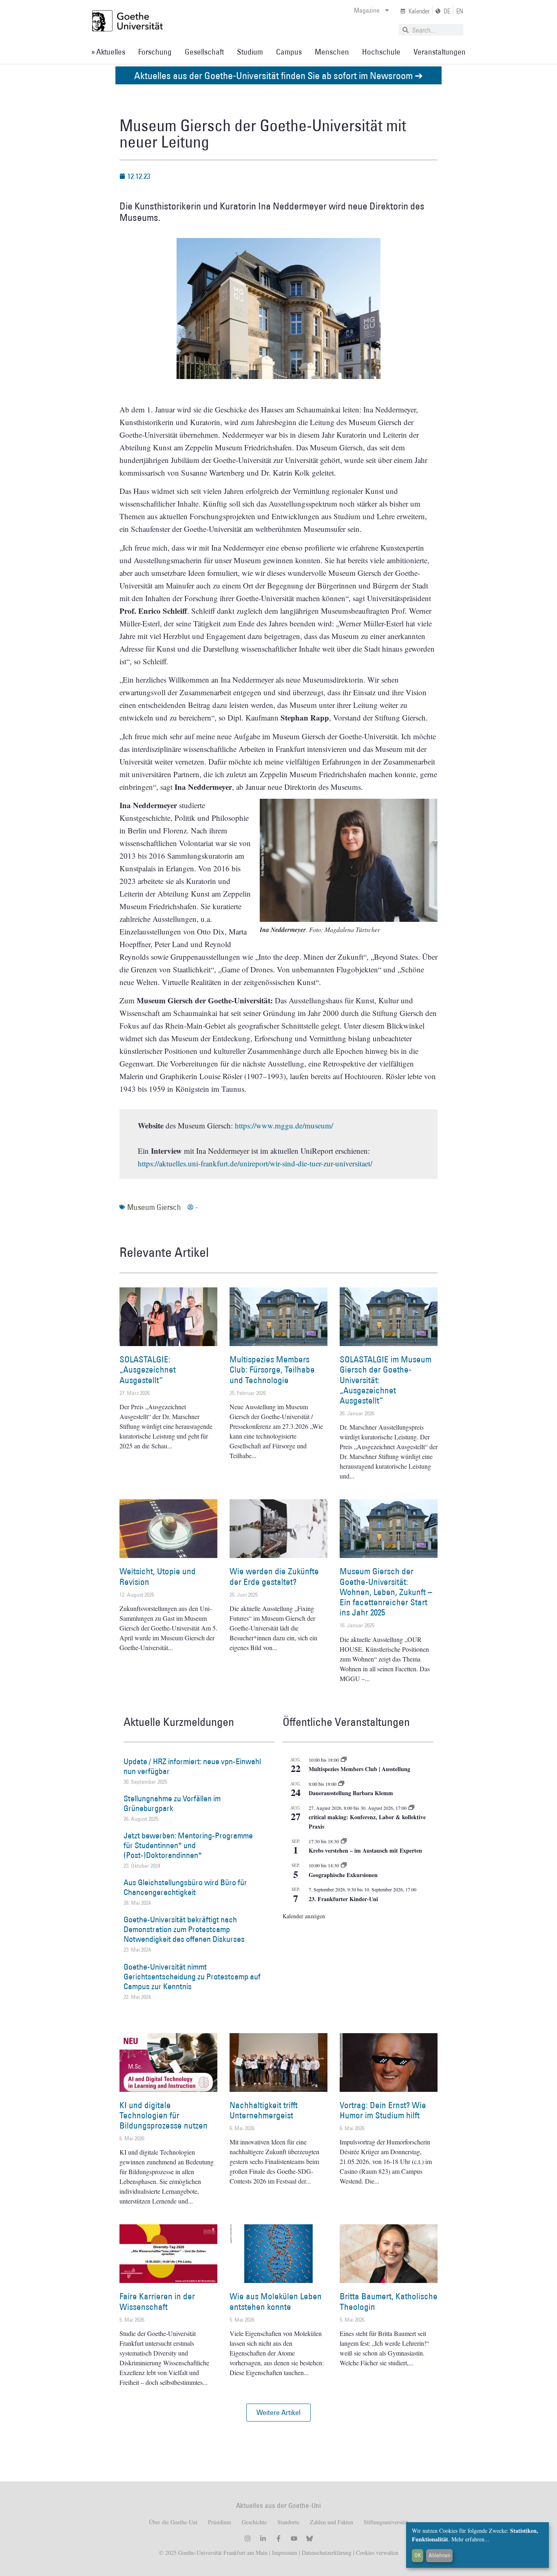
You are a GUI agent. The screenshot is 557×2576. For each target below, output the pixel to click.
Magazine (367, 10)
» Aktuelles (108, 52)
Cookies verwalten (377, 2553)
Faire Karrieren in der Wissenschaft (157, 2301)
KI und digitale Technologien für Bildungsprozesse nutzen (164, 2115)
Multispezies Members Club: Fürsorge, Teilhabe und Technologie (272, 1370)
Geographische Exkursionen (343, 1875)
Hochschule (381, 52)
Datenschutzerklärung (327, 2553)
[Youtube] (294, 2539)
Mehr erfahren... (470, 2539)
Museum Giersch (154, 1207)
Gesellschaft (204, 52)
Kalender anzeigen (304, 1916)
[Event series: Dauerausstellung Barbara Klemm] (341, 1784)
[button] (278, 2413)
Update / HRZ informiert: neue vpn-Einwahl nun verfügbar (192, 1766)
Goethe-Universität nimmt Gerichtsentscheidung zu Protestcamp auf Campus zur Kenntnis (192, 1977)
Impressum (284, 2553)
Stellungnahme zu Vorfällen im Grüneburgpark (172, 1803)
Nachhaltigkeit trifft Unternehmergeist (264, 2110)
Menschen (332, 52)
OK (418, 2555)
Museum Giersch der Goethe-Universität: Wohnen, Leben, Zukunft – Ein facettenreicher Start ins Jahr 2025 (386, 1592)
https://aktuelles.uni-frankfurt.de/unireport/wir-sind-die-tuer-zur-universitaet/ (255, 1163)
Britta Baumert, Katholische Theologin (389, 2301)
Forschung (155, 52)
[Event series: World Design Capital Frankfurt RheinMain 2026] (411, 1808)
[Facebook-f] (278, 2539)
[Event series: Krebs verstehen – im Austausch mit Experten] (344, 1841)
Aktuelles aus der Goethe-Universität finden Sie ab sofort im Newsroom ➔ (278, 75)
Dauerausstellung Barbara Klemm (351, 1793)
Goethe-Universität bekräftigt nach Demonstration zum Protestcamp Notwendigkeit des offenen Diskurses (184, 1929)
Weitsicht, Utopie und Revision (158, 1576)
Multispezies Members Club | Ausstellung (359, 1769)
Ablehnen (440, 2555)
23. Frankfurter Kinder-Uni (343, 1899)
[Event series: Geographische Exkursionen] (344, 1865)
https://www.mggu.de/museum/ (284, 1125)
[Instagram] (248, 2539)
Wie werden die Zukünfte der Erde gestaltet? (274, 1576)
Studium (250, 52)
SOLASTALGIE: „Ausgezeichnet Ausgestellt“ (148, 1370)
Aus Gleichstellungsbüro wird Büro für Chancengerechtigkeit (185, 1887)
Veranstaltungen (440, 52)
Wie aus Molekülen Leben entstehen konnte (276, 2301)
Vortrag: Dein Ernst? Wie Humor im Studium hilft (383, 2110)
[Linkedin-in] (263, 2539)
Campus (289, 52)
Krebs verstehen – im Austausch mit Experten (365, 1850)
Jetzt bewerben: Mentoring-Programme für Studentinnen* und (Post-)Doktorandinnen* (188, 1845)
